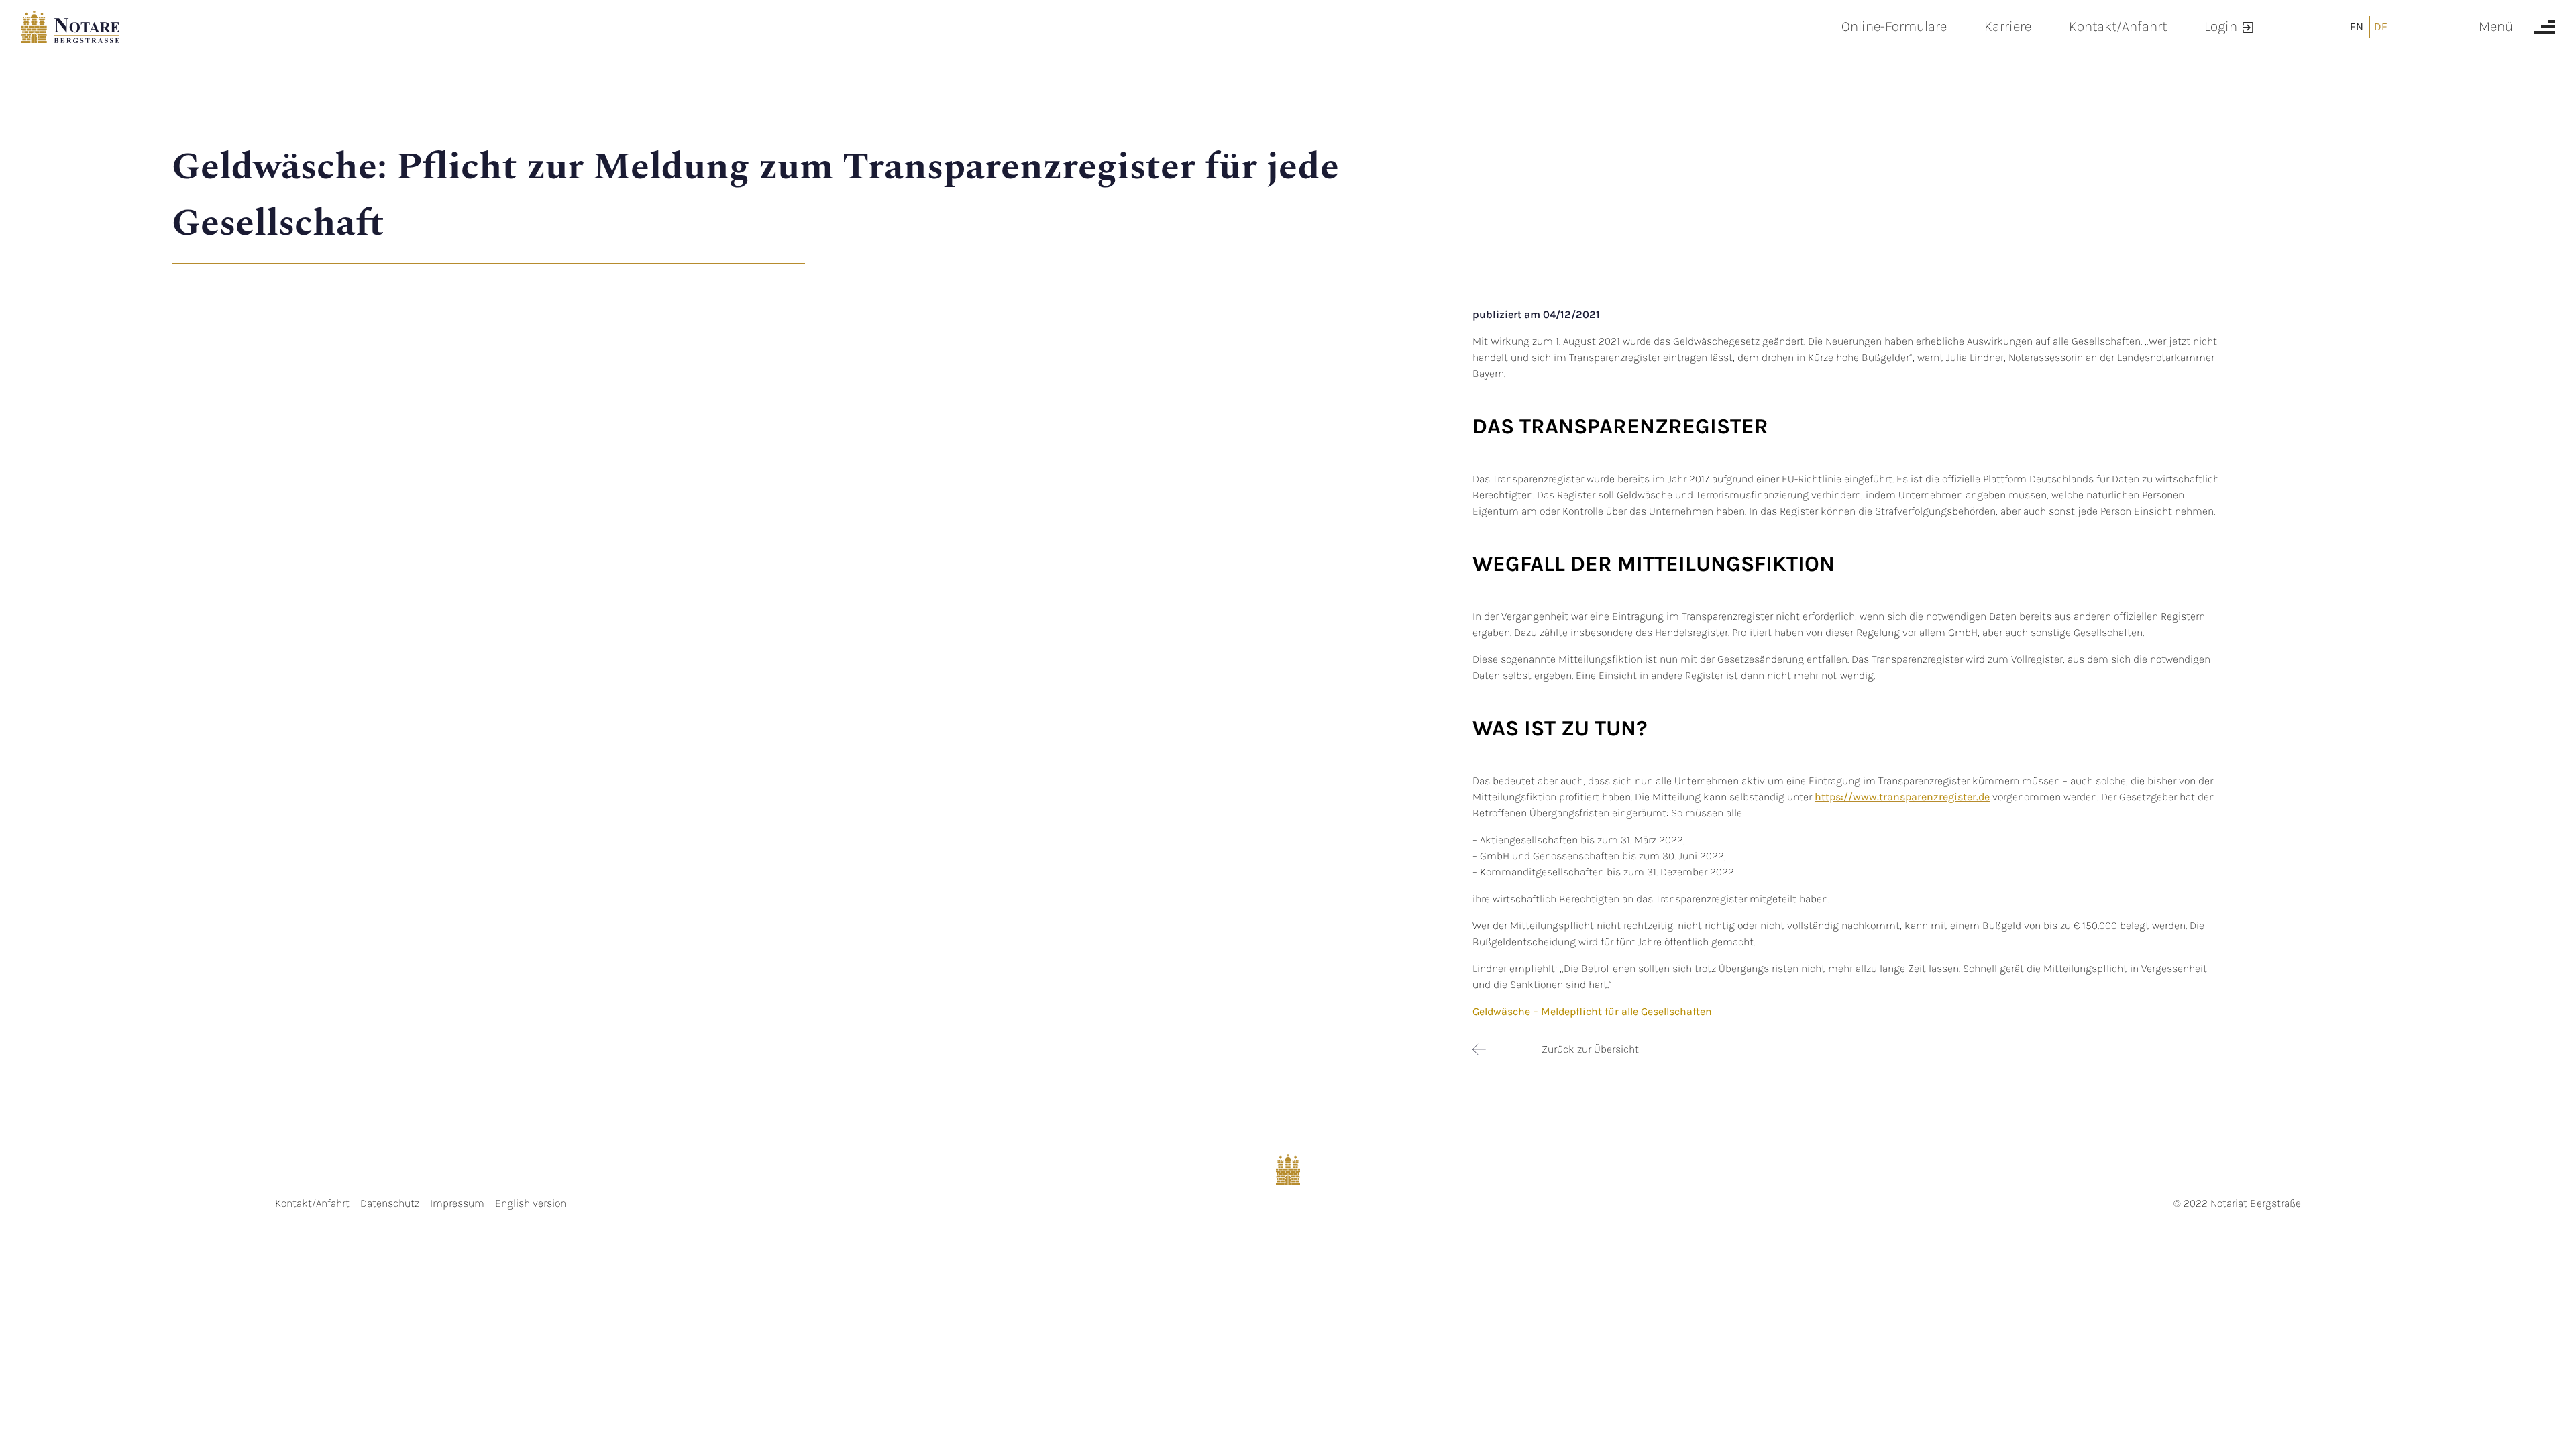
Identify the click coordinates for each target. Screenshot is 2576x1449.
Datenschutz (390, 1203)
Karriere (2008, 26)
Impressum (457, 1203)
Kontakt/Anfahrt (2118, 26)
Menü (2496, 26)
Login (2221, 26)
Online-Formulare (1894, 26)
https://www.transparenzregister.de (1902, 797)
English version (531, 1203)
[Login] (2248, 26)
